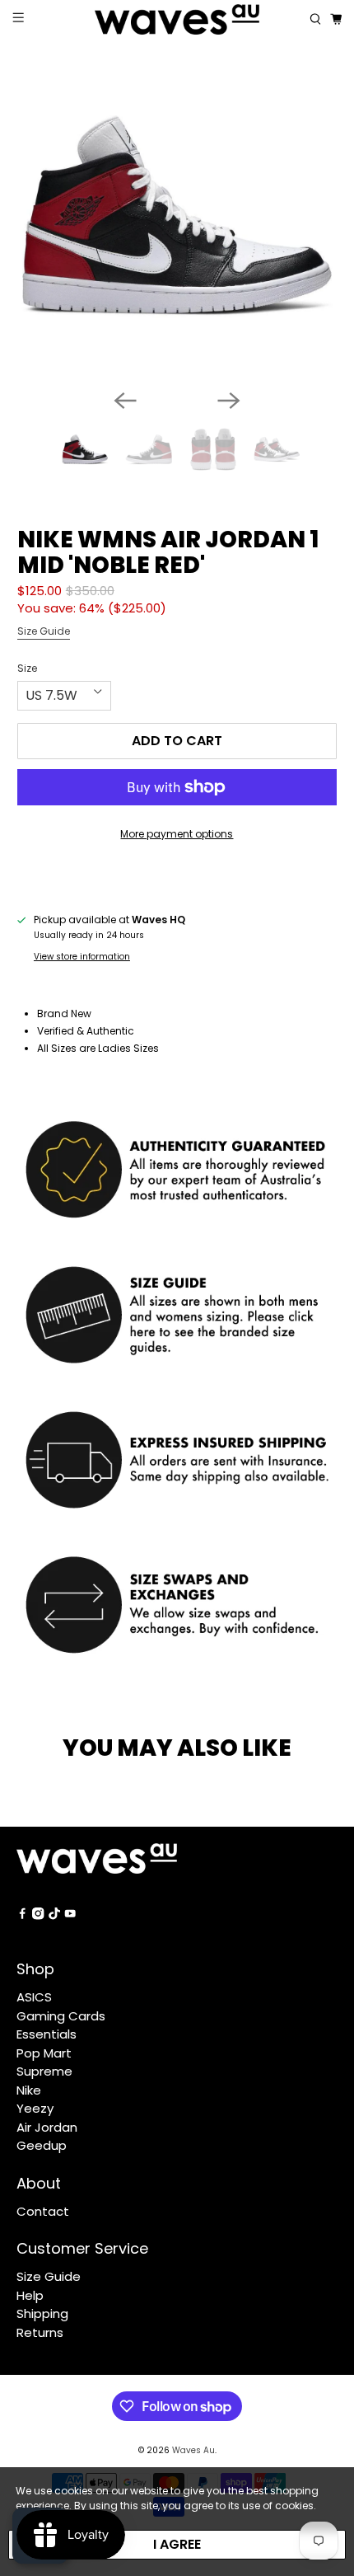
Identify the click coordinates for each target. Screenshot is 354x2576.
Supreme (44, 2071)
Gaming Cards (61, 2016)
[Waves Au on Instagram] (38, 1915)
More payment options (177, 834)
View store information (82, 957)
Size (27, 668)
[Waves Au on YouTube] (70, 1915)
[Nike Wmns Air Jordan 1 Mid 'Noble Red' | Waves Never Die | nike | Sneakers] (177, 216)
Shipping (42, 2313)
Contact (43, 2211)
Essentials (47, 2034)
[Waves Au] (177, 19)
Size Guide (44, 631)
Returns (40, 2332)
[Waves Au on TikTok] (54, 1915)
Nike (29, 2090)
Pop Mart (44, 2053)
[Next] (229, 401)
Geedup (42, 2145)
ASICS (34, 1997)
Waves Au (193, 2450)
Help (30, 2295)
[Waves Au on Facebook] (22, 1915)
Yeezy (35, 2108)
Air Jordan (47, 2127)
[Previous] (125, 401)
